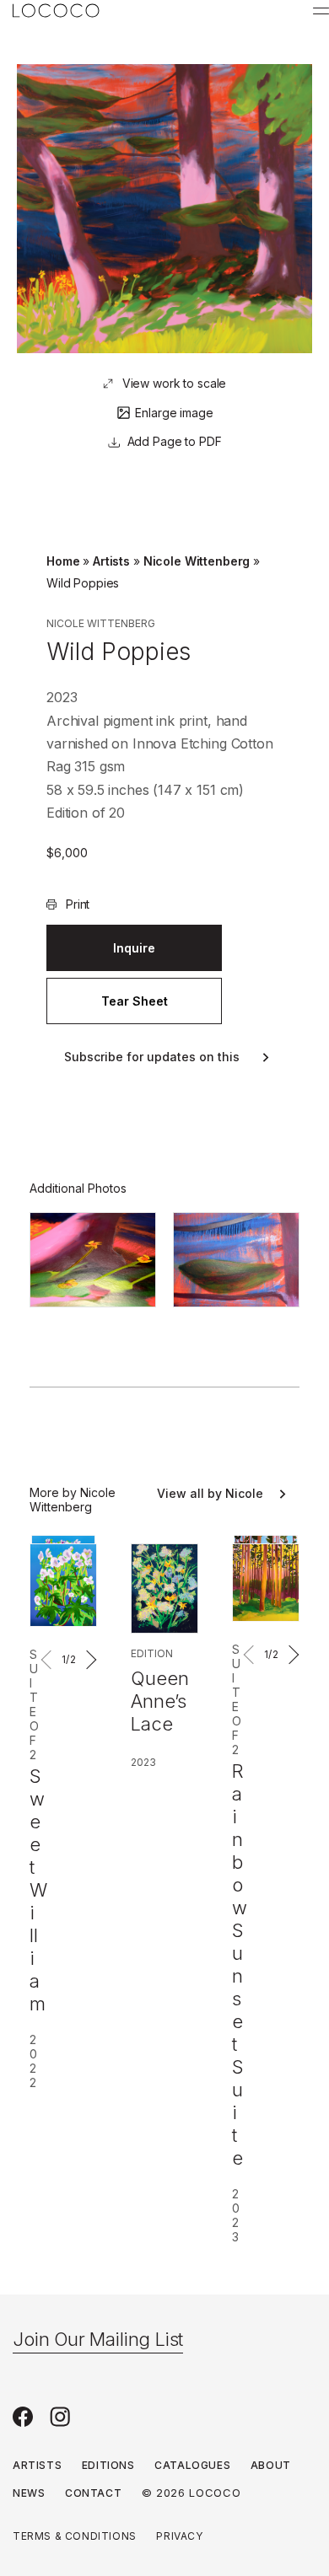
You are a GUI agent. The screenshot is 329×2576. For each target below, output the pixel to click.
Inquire (134, 948)
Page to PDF (185, 441)
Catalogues (192, 2465)
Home (63, 561)
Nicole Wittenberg (197, 561)
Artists (111, 561)
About (271, 2465)
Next (89, 1660)
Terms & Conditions (75, 2536)
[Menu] (321, 11)
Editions (108, 2465)
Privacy (179, 2536)
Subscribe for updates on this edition (152, 1057)
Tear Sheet (135, 1001)
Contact (93, 2493)
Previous (49, 1660)
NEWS (29, 2493)
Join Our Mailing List (98, 2339)
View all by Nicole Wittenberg (210, 1494)
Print (78, 904)
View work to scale (174, 383)
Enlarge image (174, 413)
